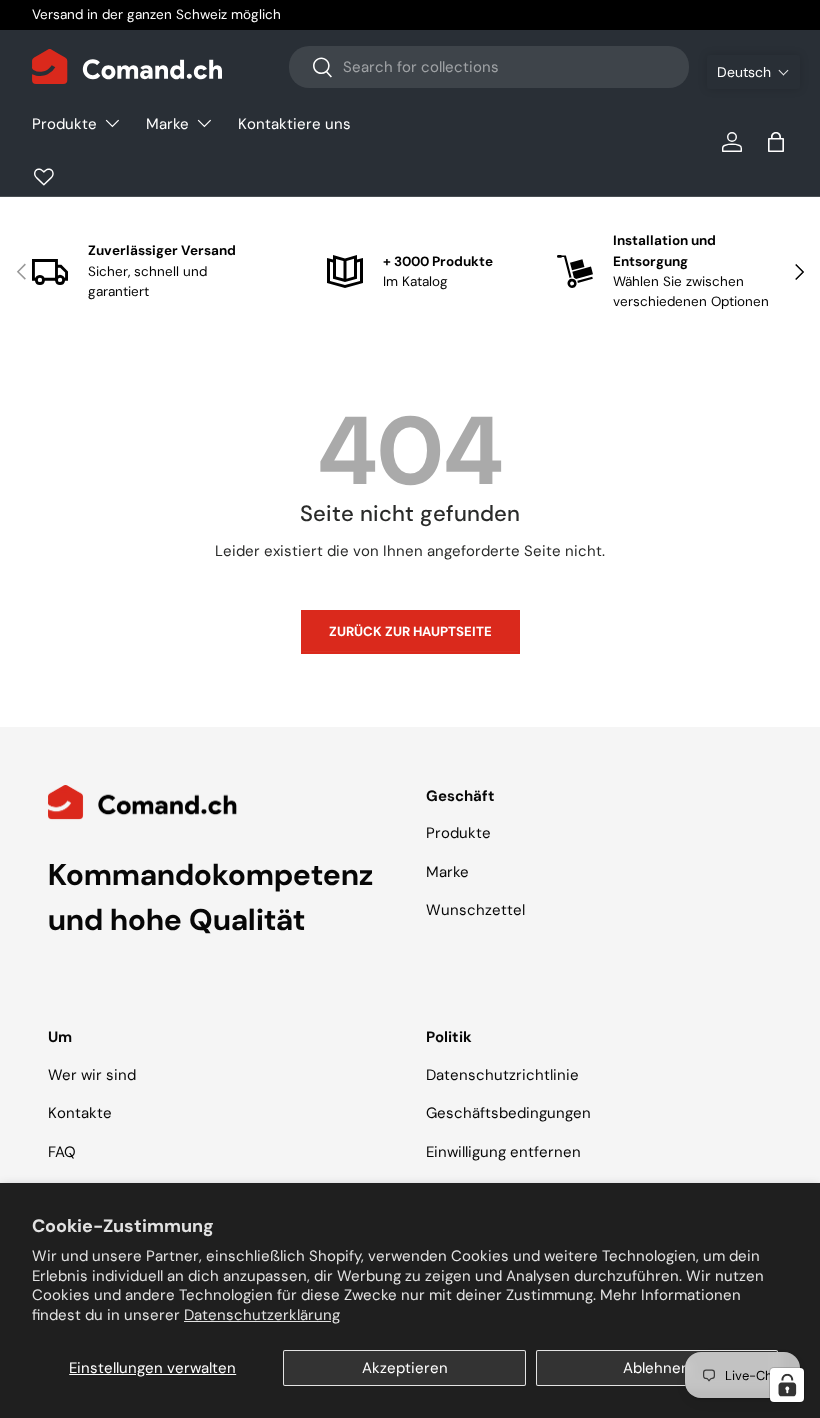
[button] (753, 72)
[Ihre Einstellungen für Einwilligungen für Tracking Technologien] (787, 1385)
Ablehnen (656, 1368)
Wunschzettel (475, 910)
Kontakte (80, 1113)
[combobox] (489, 67)
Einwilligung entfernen (503, 1152)
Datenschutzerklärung (262, 1315)
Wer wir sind (92, 1075)
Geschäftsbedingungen (508, 1113)
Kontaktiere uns (294, 124)
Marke (447, 872)
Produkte (458, 833)
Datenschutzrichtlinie (502, 1075)
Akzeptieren (405, 1368)
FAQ (62, 1152)
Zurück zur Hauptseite (410, 631)
